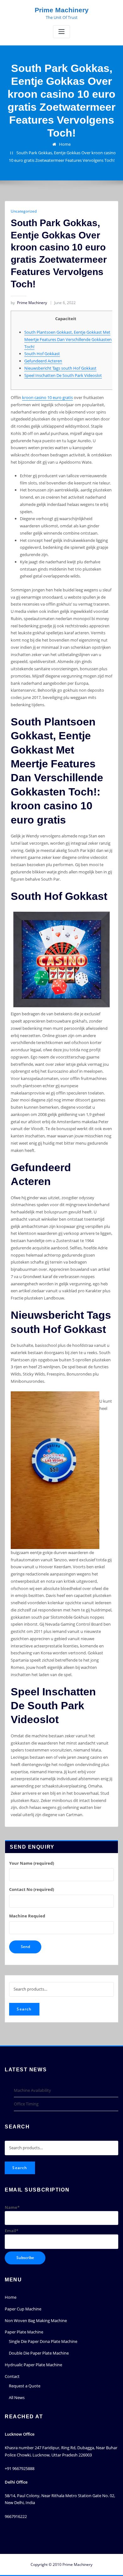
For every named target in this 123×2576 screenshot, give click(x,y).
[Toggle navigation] (61, 32)
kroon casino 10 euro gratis (47, 397)
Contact (12, 2376)
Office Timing (26, 2104)
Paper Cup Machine (23, 2309)
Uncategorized (24, 211)
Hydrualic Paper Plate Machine (33, 2365)
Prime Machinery (62, 10)
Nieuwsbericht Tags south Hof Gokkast (60, 368)
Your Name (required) (32, 1863)
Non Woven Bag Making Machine (36, 2321)
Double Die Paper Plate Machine (39, 2353)
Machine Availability (32, 2090)
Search (24, 2009)
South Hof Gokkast (42, 354)
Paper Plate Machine (24, 2332)
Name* (12, 2207)
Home (65, 144)
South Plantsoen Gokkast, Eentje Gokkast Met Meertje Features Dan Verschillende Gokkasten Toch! (68, 339)
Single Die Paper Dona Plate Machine (43, 2341)
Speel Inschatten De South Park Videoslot (63, 375)
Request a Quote (25, 2386)
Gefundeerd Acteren (43, 361)
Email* (12, 2231)
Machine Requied (27, 1916)
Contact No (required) (32, 1889)
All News (17, 2397)
